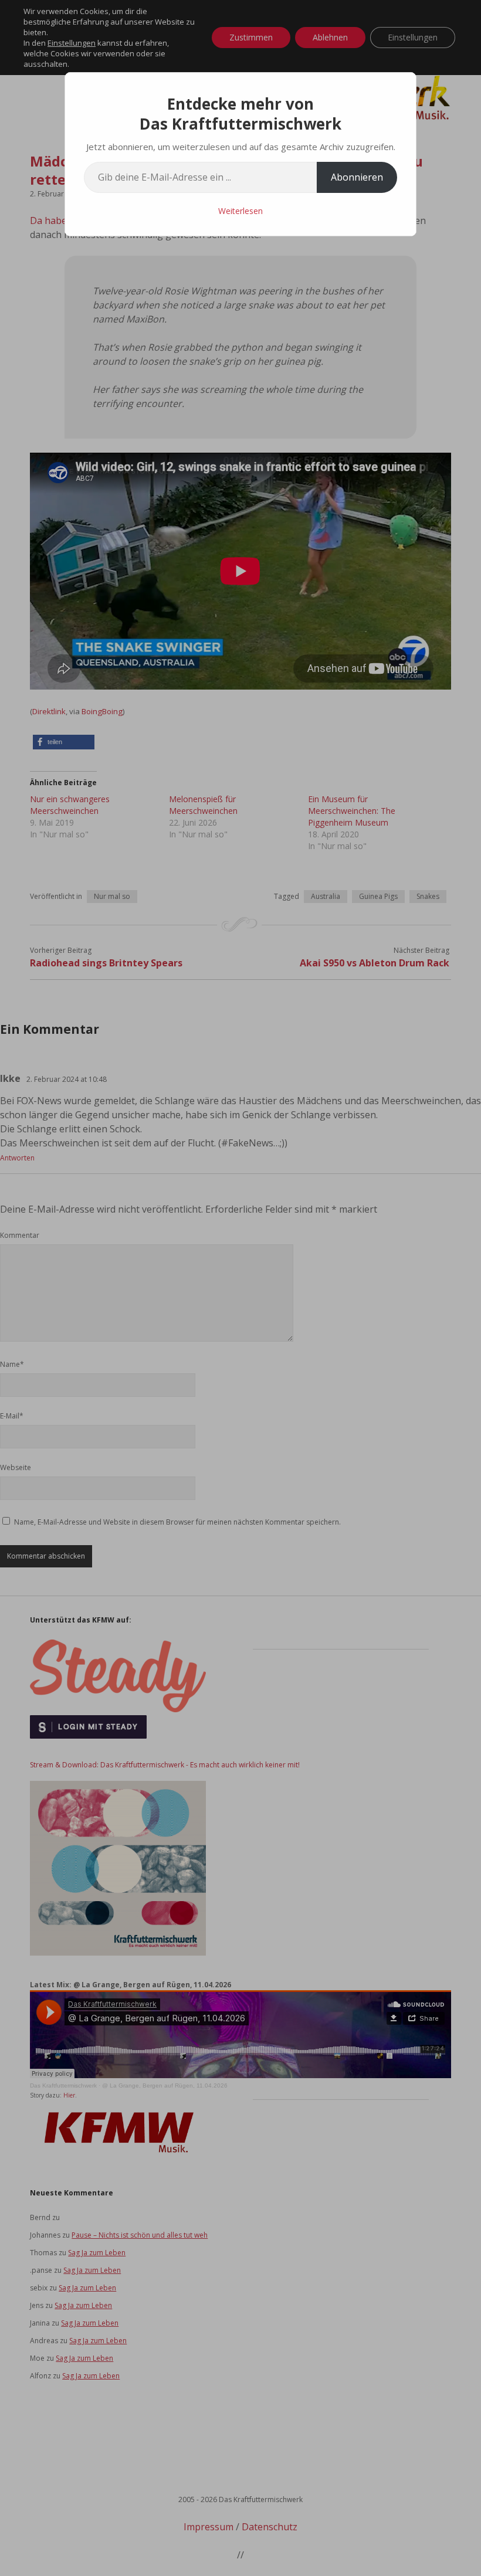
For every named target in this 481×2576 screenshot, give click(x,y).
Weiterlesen (240, 211)
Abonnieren (357, 177)
